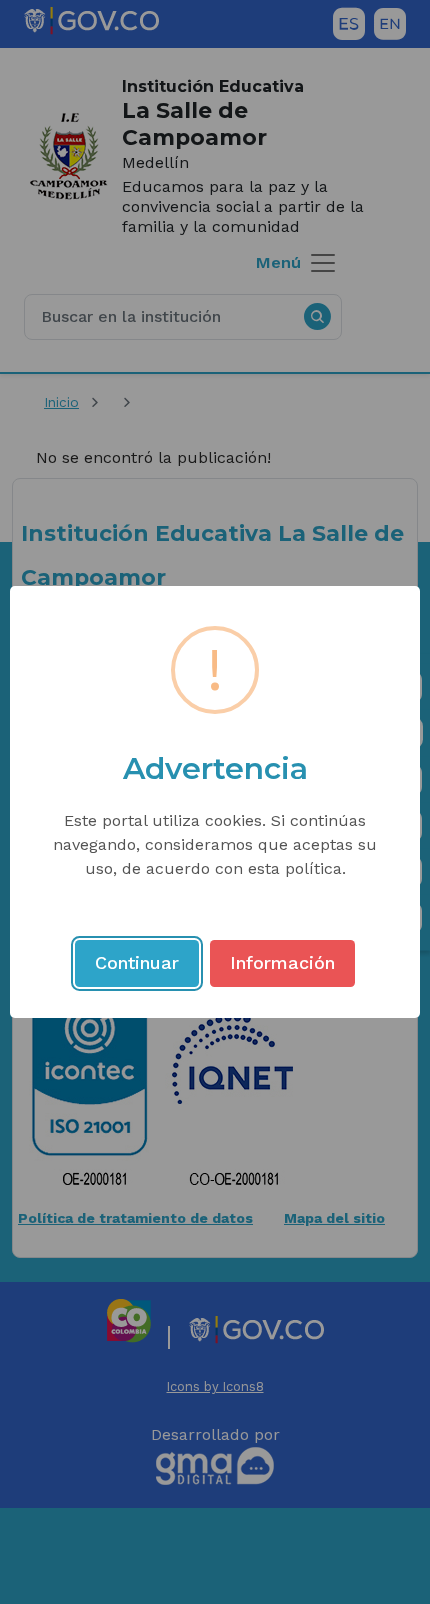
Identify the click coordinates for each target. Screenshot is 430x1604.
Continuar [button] (137, 962)
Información (282, 962)
